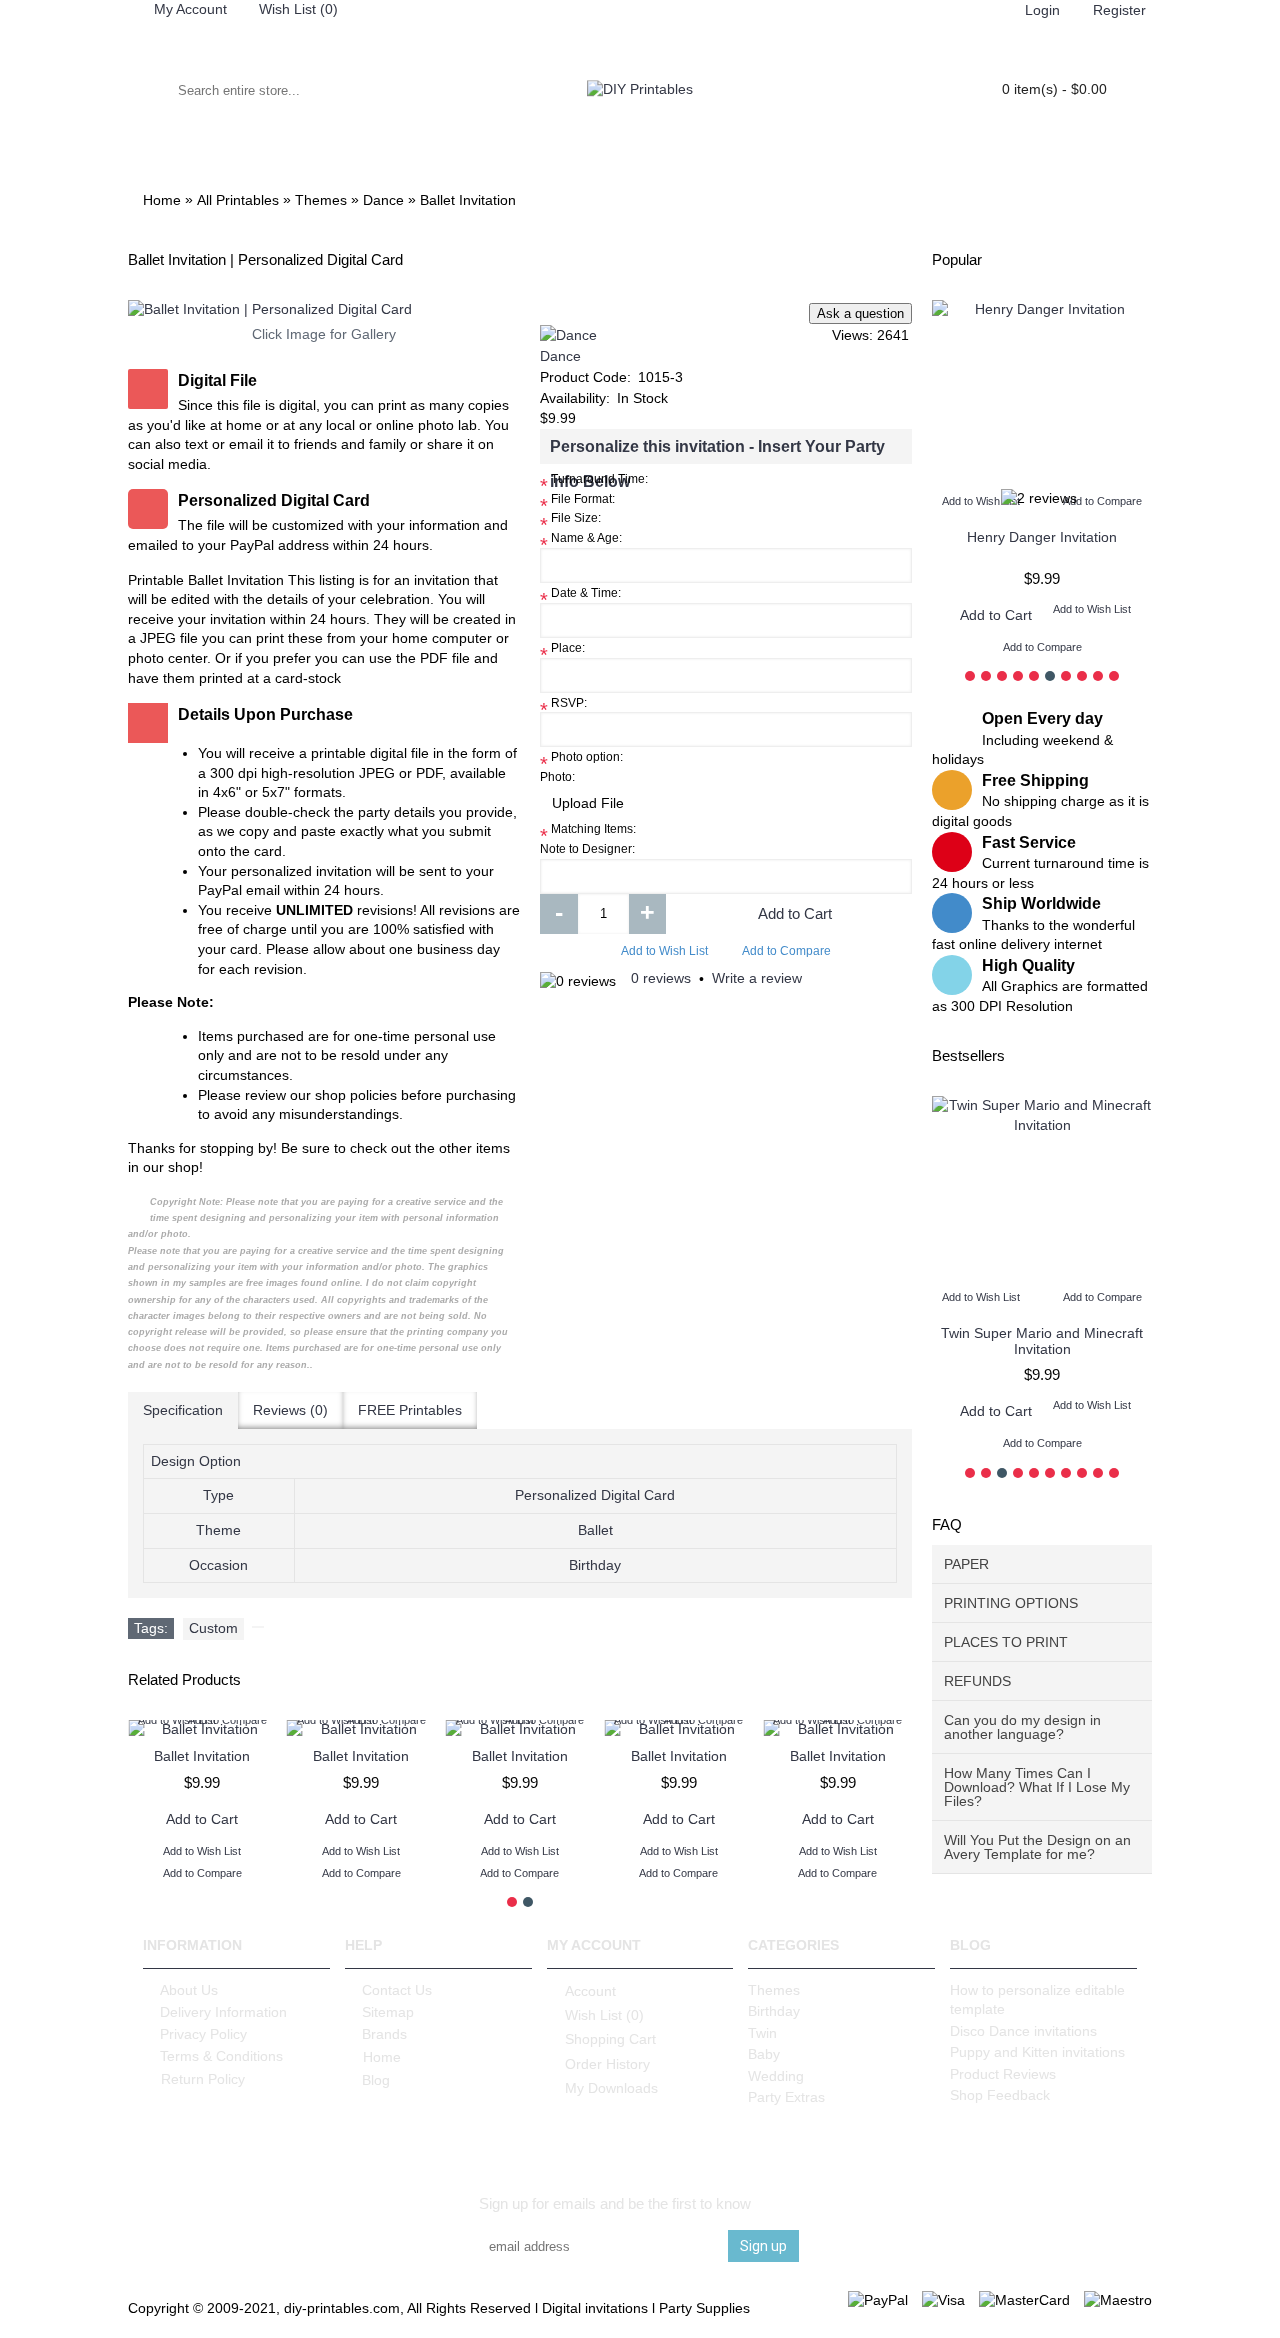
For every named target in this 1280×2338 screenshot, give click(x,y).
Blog (376, 2080)
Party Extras (786, 2097)
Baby (764, 2054)
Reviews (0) (290, 1410)
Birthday (774, 2011)
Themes (774, 1990)
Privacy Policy (203, 2034)
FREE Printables (410, 1410)
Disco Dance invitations (1023, 2031)
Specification (183, 1410)
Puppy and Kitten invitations (1037, 2052)
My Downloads (611, 2088)
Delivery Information (223, 2012)
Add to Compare (786, 951)
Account (590, 1990)
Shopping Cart (610, 2039)
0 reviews (661, 978)
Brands (384, 2034)
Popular (957, 259)
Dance (560, 356)
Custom (213, 1628)
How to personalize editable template (1037, 2000)
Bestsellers (968, 1055)
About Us (189, 1990)
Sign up (763, 2246)
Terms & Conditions (221, 2056)
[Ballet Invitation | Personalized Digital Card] (324, 310)
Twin (762, 2033)
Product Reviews (1003, 2074)
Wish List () (604, 2015)
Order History (607, 2064)
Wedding (776, 2076)
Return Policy (203, 2079)
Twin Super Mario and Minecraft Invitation (1042, 1340)
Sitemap (388, 2012)
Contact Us (397, 1990)
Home (382, 2057)
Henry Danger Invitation (1042, 537)
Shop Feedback (1000, 2095)
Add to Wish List (664, 951)
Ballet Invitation (202, 1756)
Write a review (757, 978)
